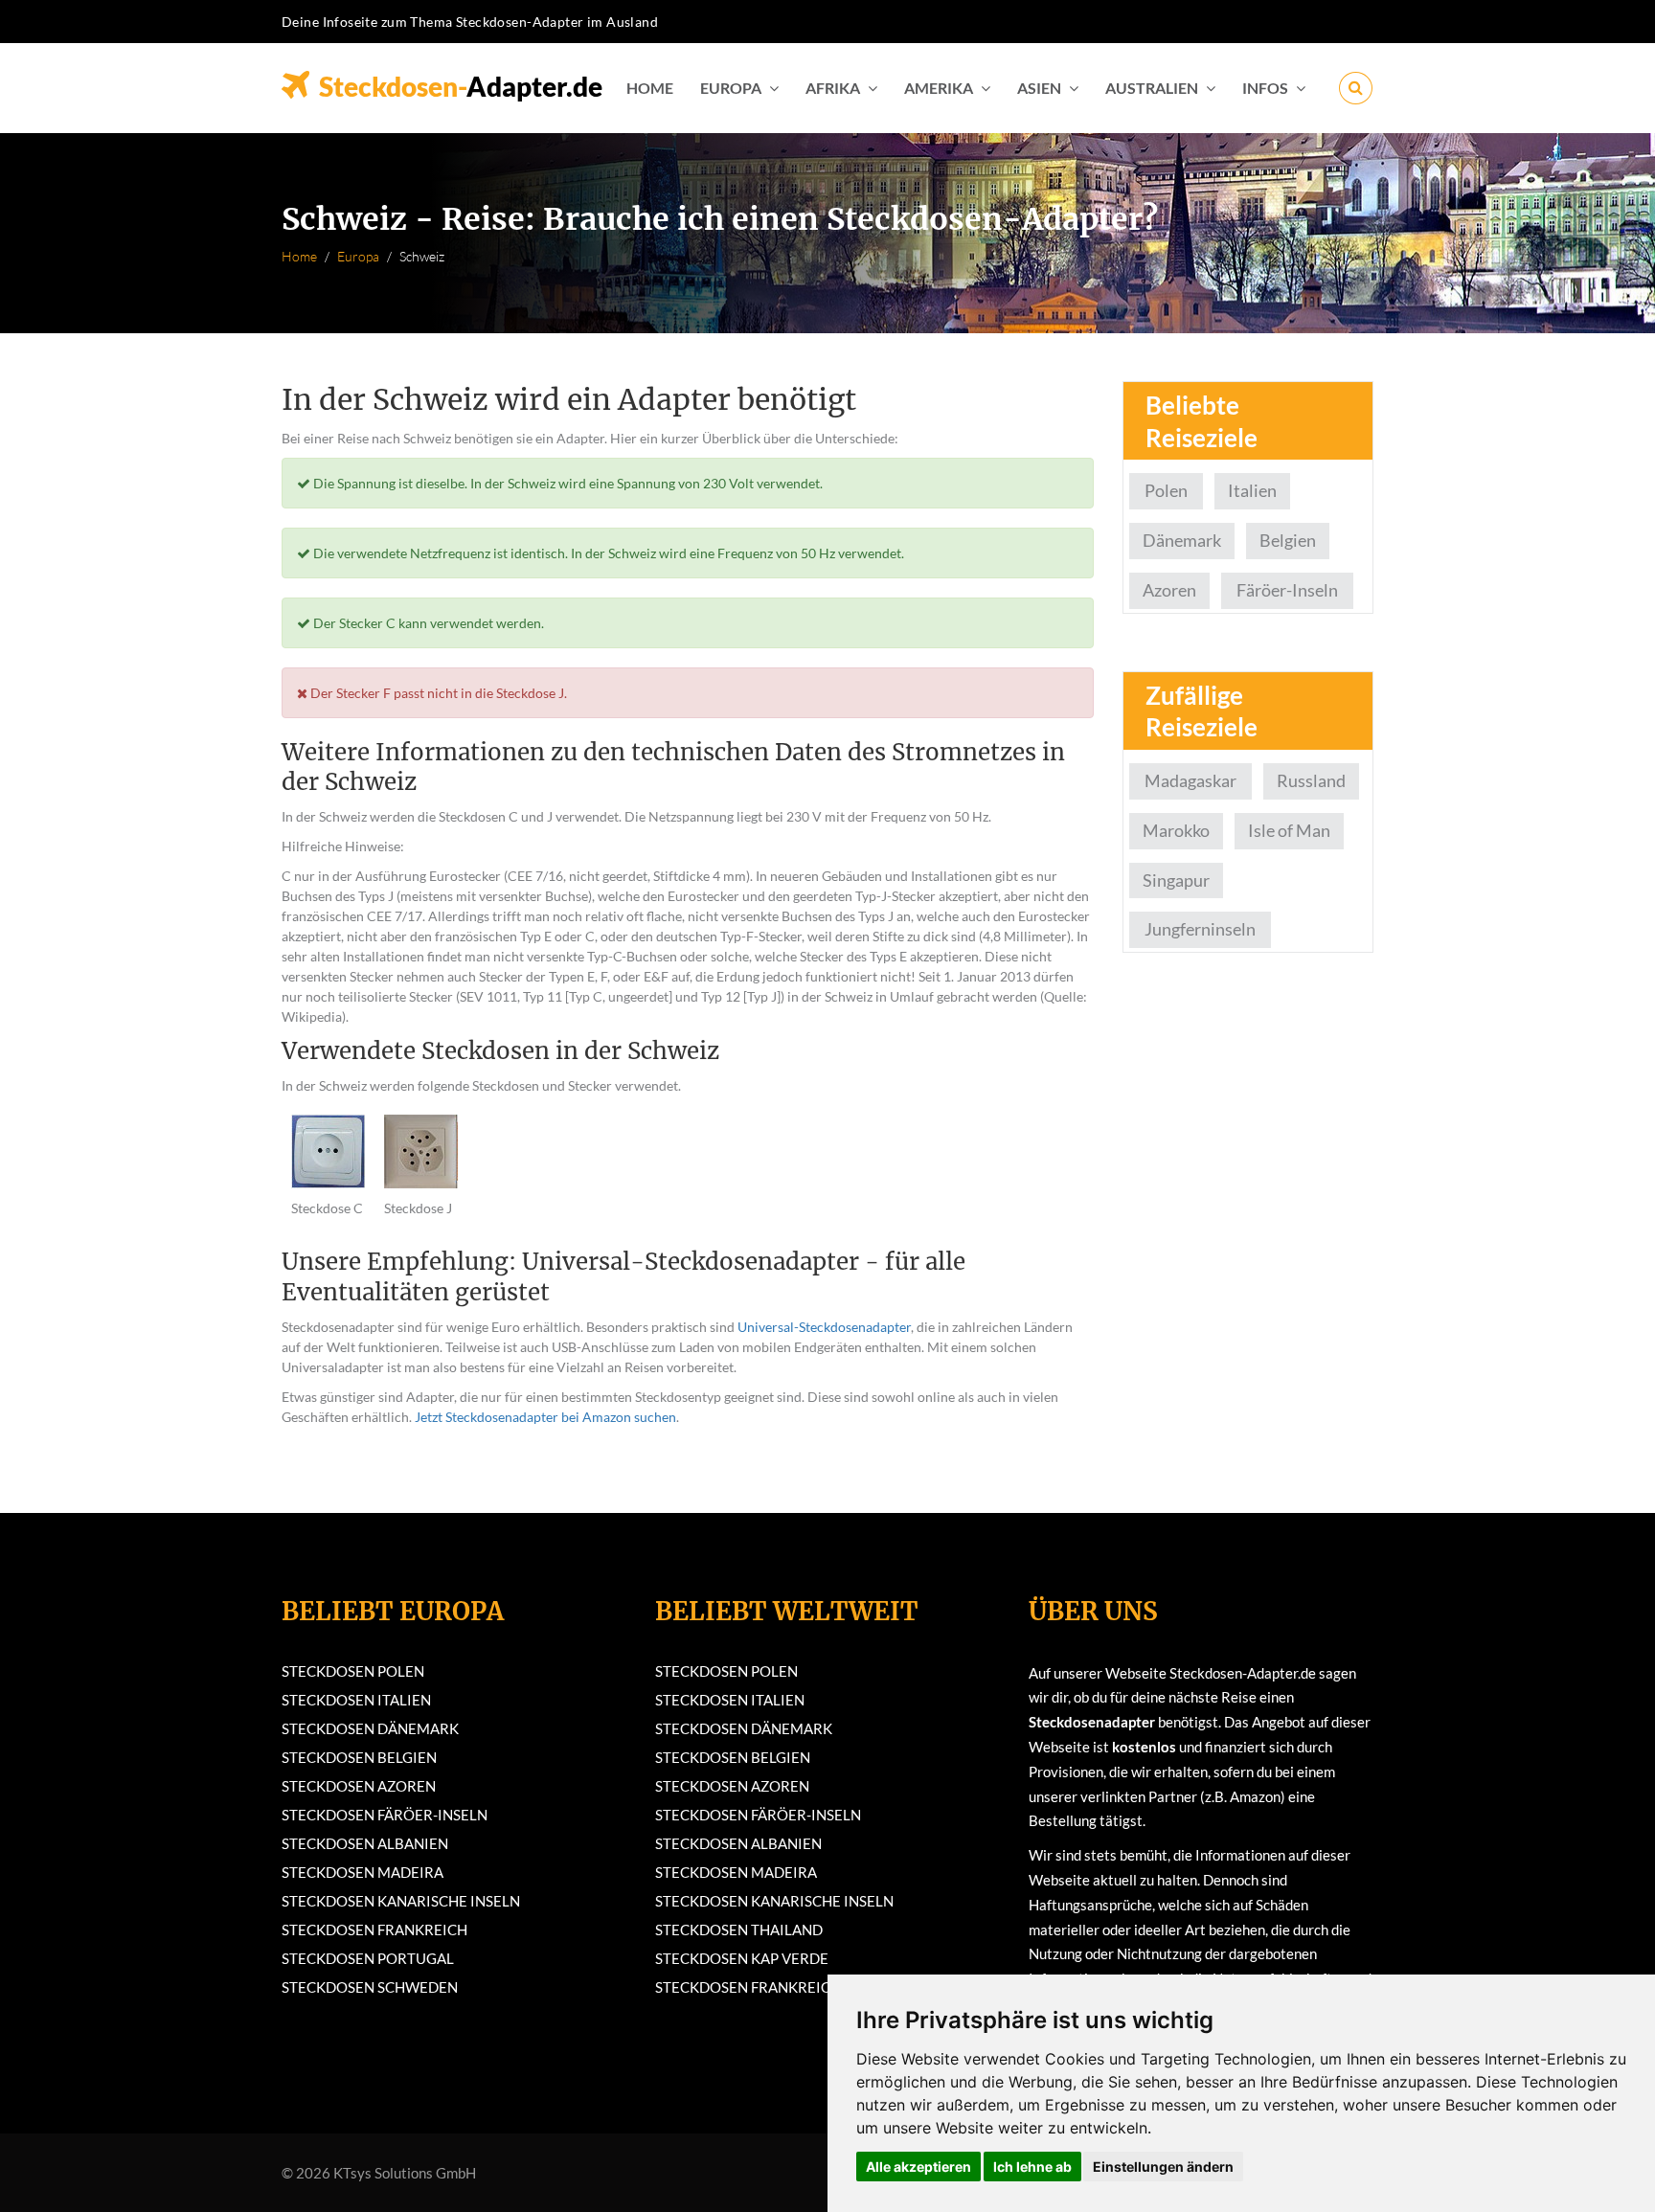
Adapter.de (461, 80)
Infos (1265, 88)
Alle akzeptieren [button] (918, 2167)
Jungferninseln (1200, 929)
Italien (1252, 490)
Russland (1311, 780)
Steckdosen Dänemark (370, 1728)
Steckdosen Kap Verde (742, 1958)
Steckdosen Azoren (359, 1786)
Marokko (1176, 830)
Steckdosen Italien (356, 1700)
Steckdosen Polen (353, 1671)
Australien (1152, 88)
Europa (731, 88)
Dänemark (1182, 540)
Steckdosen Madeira (363, 1872)
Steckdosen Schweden (370, 1987)
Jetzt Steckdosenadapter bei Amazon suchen (545, 1417)
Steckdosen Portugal (368, 1958)
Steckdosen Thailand (739, 1930)
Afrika (833, 88)
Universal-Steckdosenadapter (824, 1327)
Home (650, 88)
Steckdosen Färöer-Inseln (385, 1815)
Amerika (939, 88)
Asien (1039, 88)
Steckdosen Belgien (359, 1757)
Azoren (1169, 590)
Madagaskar (1190, 780)
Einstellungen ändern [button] (1163, 2167)
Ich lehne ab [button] (1032, 2167)
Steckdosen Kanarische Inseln (401, 1901)
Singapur (1176, 880)
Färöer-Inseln (1287, 590)
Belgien (1288, 540)
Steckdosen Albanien (365, 1843)
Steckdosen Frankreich (374, 1930)
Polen (1166, 490)
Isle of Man (1289, 830)
